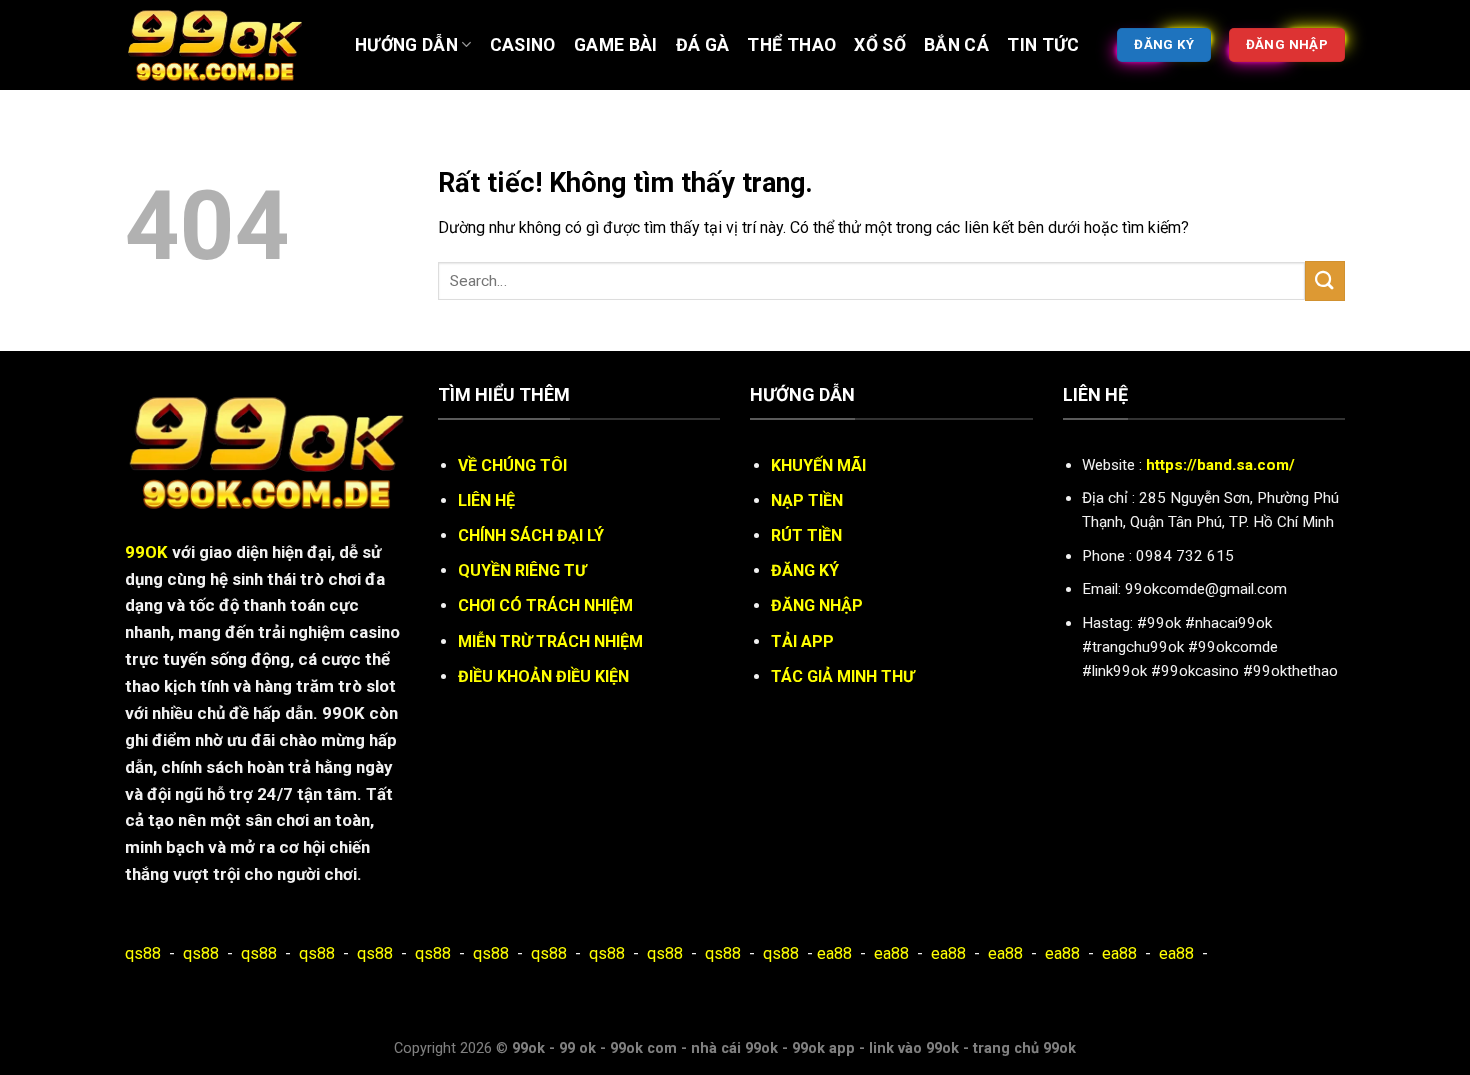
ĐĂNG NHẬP (817, 605)
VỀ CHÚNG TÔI (512, 465)
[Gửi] (1325, 280)
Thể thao (791, 45)
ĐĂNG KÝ (805, 570)
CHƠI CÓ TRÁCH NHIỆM (545, 605)
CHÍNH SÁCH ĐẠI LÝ (531, 535)
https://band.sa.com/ (1220, 465)
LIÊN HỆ (486, 500)
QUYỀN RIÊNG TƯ (522, 570)
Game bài (616, 45)
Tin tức (1043, 45)
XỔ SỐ (880, 45)
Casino (523, 45)
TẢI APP (802, 641)
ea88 (834, 953)
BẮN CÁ (956, 45)
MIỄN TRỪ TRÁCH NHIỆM (550, 641)
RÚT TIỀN (806, 535)
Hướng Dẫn (406, 45)
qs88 (143, 953)
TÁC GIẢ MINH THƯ (842, 676)
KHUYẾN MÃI (818, 465)
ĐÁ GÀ (703, 45)
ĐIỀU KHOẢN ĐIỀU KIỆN (543, 676)
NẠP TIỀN (807, 500)
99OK (146, 552)
